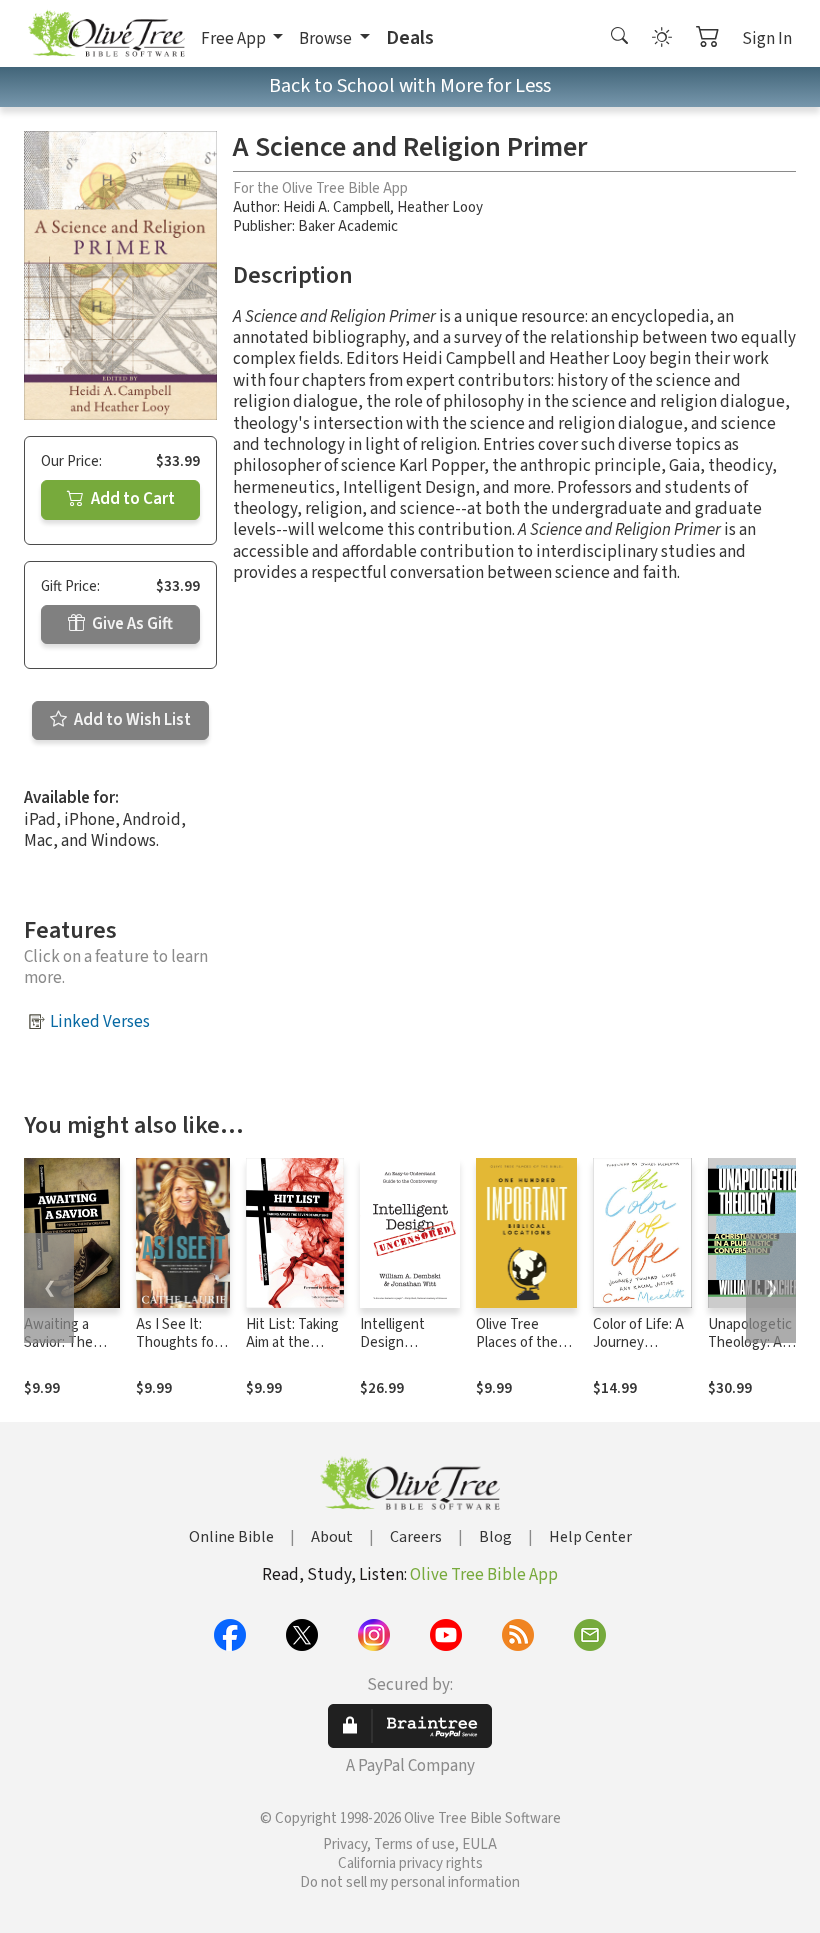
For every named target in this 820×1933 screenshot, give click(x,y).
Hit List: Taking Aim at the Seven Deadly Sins (292, 1353)
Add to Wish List (131, 720)
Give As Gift (131, 624)
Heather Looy (440, 207)
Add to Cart (131, 499)
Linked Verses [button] (100, 1022)
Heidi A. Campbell (336, 207)
